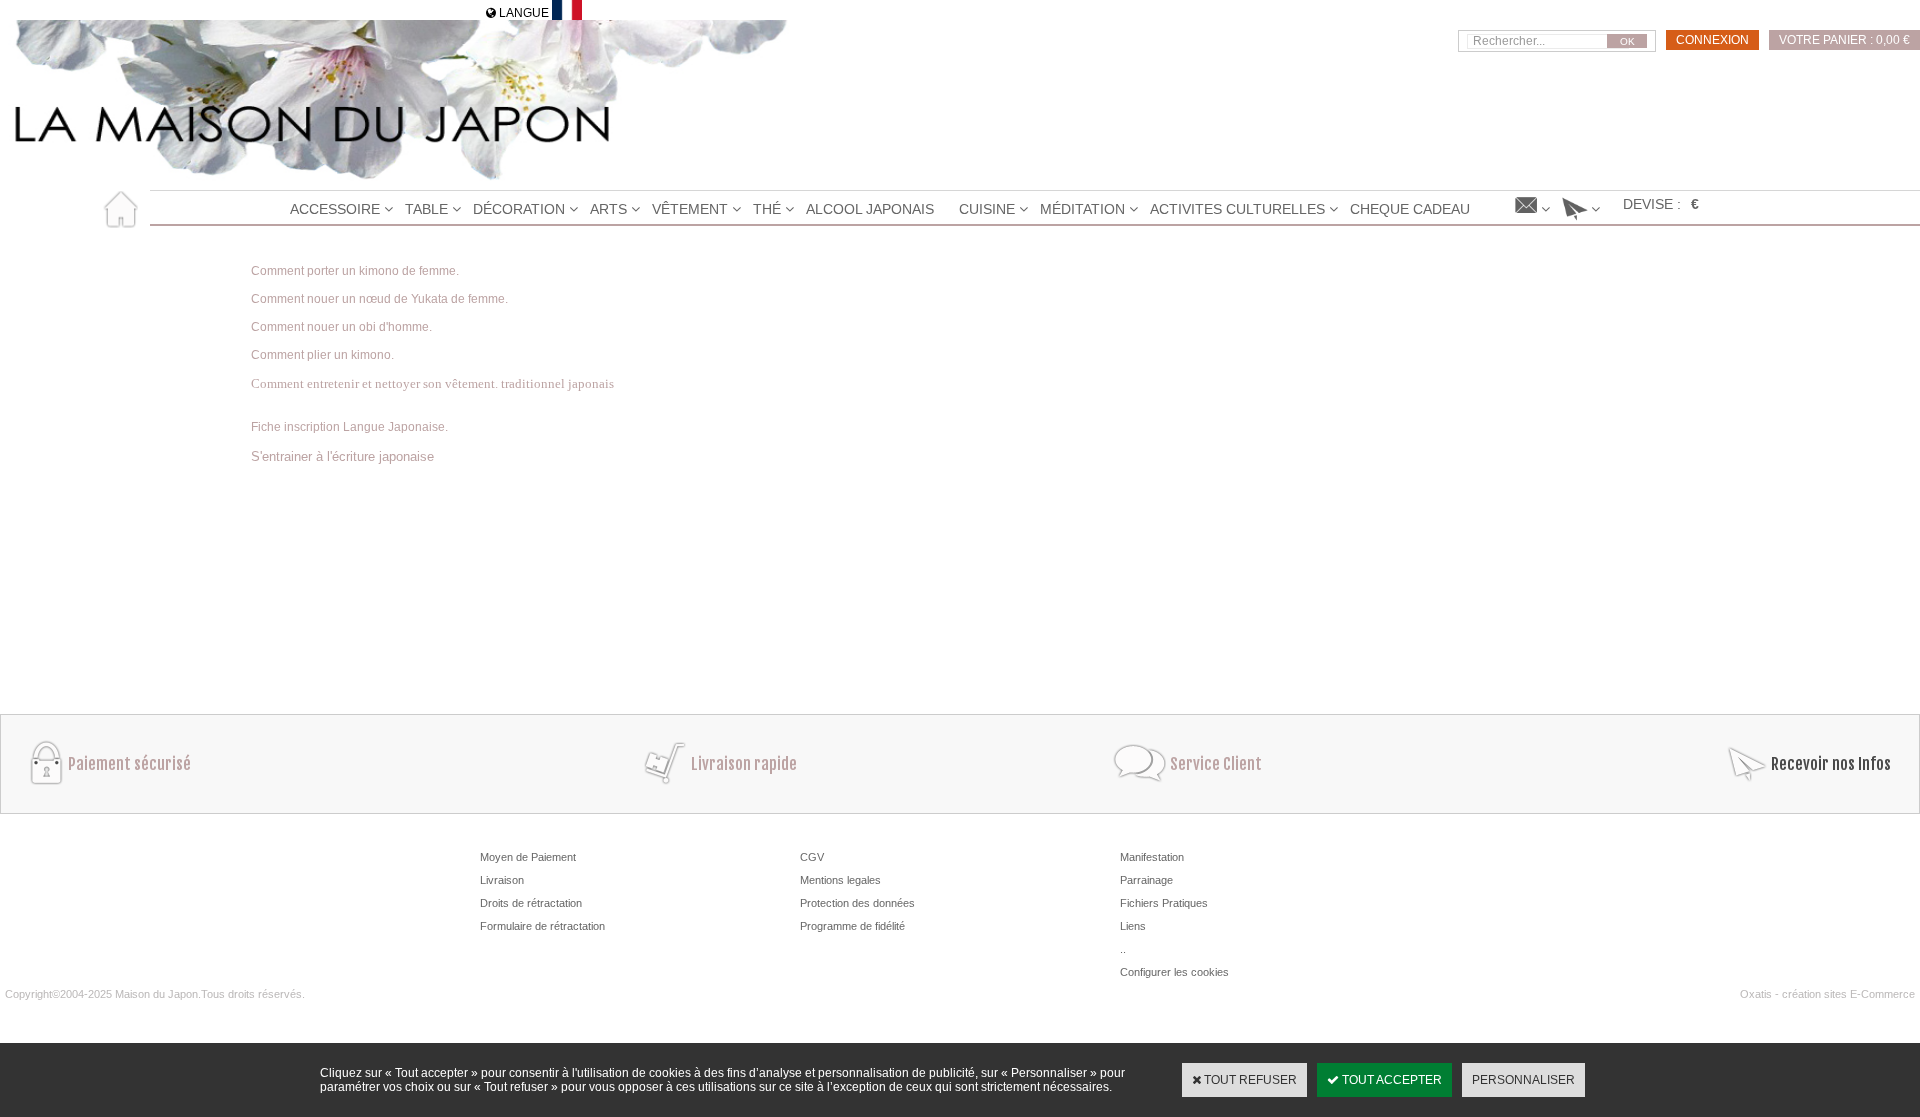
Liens (1133, 926)
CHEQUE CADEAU (1410, 209)
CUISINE (987, 209)
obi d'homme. (395, 327)
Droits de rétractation (531, 903)
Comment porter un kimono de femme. (355, 271)
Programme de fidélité (852, 926)
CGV (812, 857)
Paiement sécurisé (129, 764)
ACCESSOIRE (335, 209)
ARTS (608, 209)
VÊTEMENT (690, 209)
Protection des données (857, 903)
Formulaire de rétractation (542, 926)
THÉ (767, 209)
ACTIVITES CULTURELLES (1237, 209)
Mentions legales (840, 880)
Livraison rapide (744, 764)
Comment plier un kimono (321, 355)
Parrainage (1146, 880)
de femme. (478, 299)
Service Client (1216, 764)
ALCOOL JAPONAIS (870, 209)
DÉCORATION (519, 209)
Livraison (502, 880)
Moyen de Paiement (528, 857)
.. (1123, 949)
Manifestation (1152, 857)
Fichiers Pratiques (1164, 903)
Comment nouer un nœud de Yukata (349, 299)
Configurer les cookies (1174, 972)
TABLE (426, 209)
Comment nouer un (305, 327)
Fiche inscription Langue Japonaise (348, 427)
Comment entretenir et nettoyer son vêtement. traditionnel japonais (432, 383)
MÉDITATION (1082, 209)
